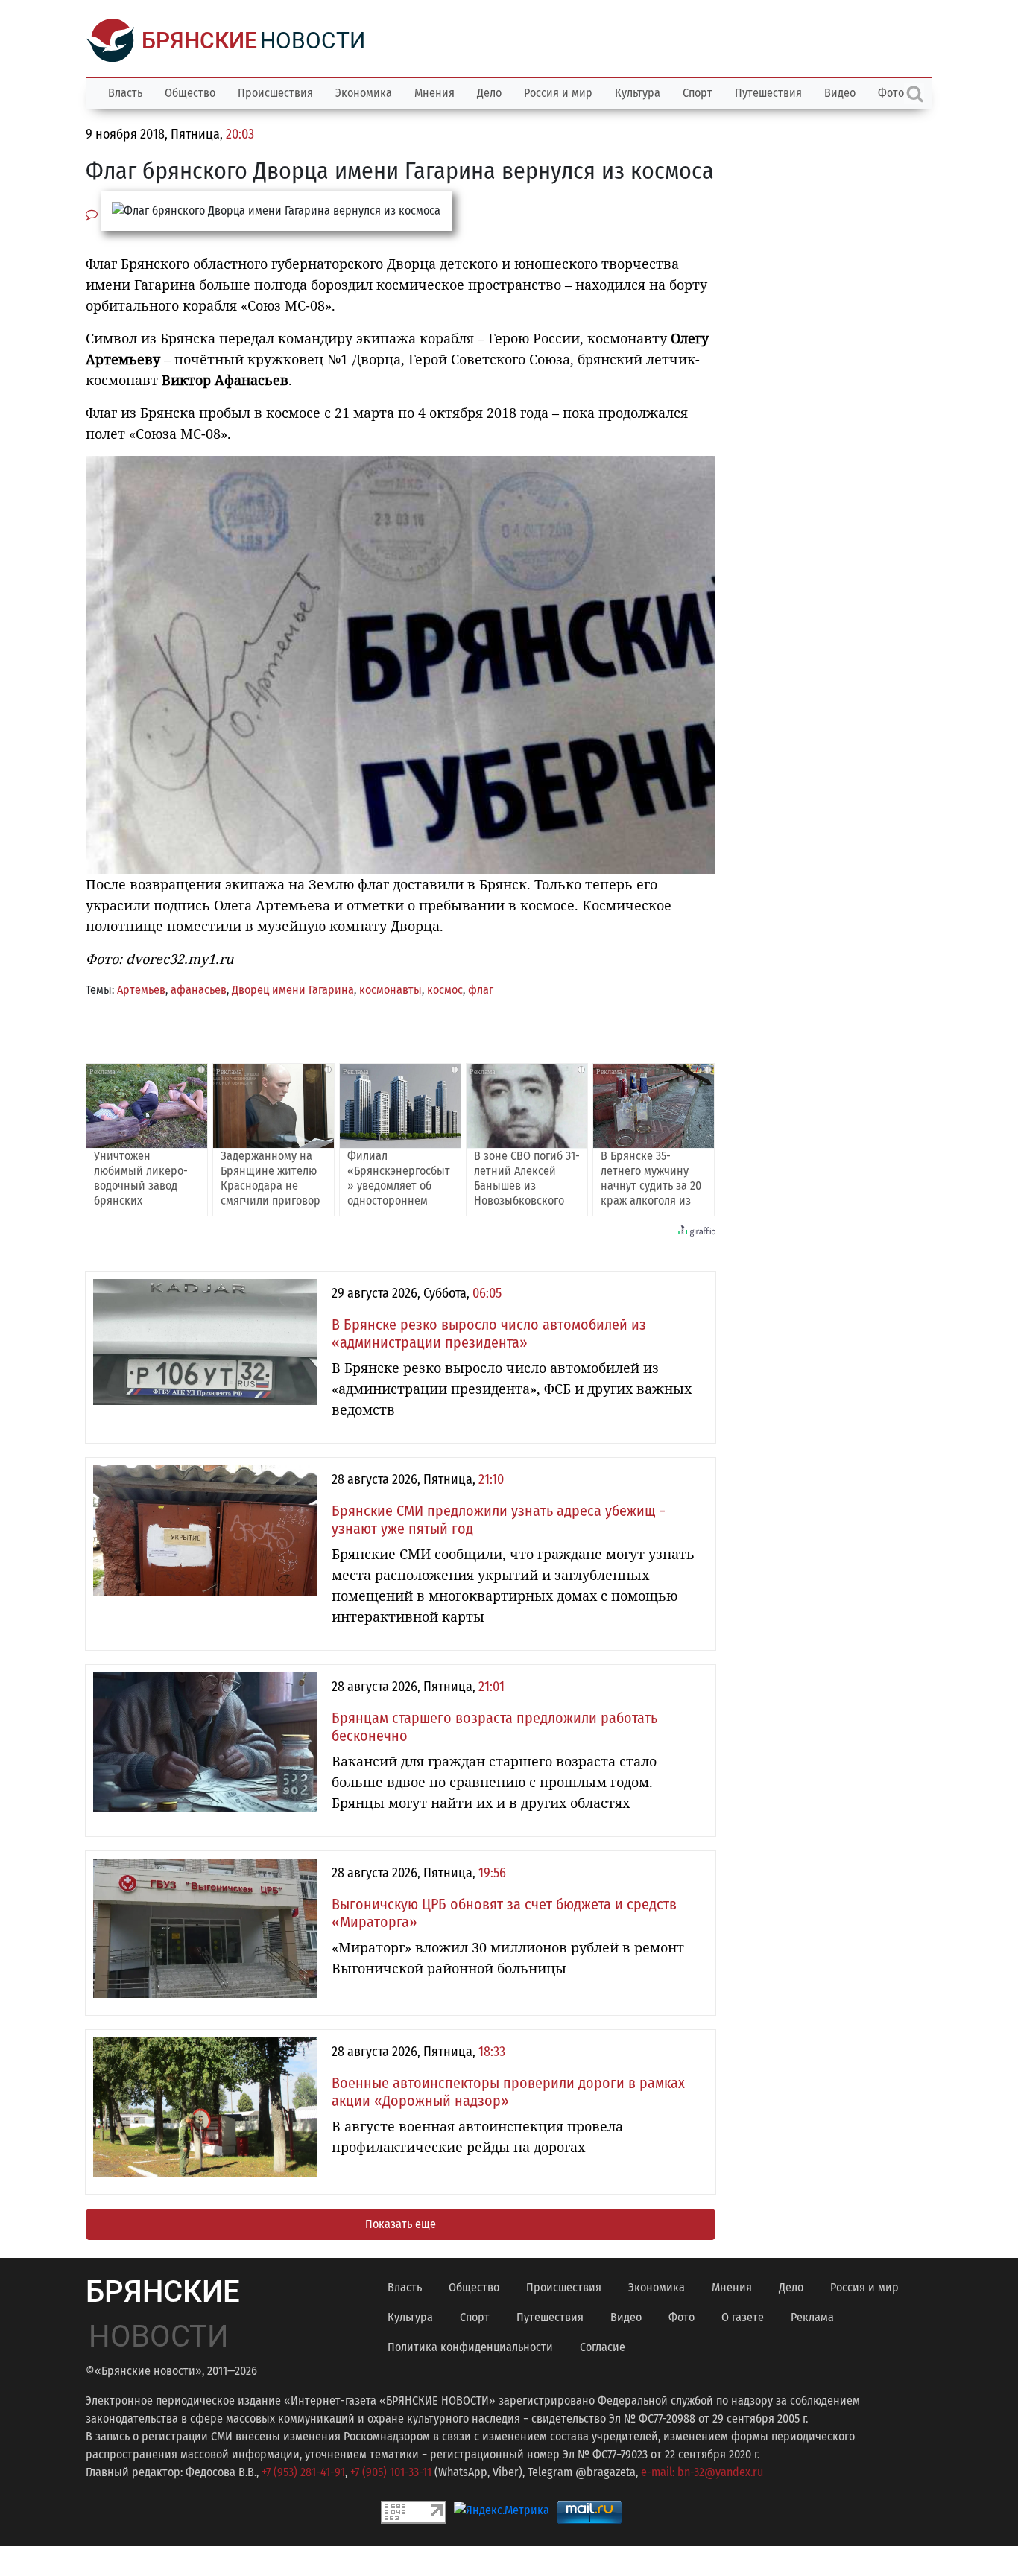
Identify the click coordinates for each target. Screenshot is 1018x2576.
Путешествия (768, 93)
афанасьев (199, 990)
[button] (702, 469)
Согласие (603, 2347)
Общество (190, 93)
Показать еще (401, 2224)
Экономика (364, 93)
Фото (682, 2317)
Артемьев (141, 990)
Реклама (812, 2317)
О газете (743, 2317)
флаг (481, 990)
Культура (638, 93)
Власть (125, 93)
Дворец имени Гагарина (293, 990)
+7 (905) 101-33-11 (391, 2472)
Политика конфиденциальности (470, 2347)
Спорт (698, 93)
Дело (489, 93)
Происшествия (275, 93)
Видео (840, 93)
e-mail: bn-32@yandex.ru (702, 2472)
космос (445, 990)
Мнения (434, 93)
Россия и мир (558, 93)
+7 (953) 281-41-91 (303, 2472)
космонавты (391, 990)
